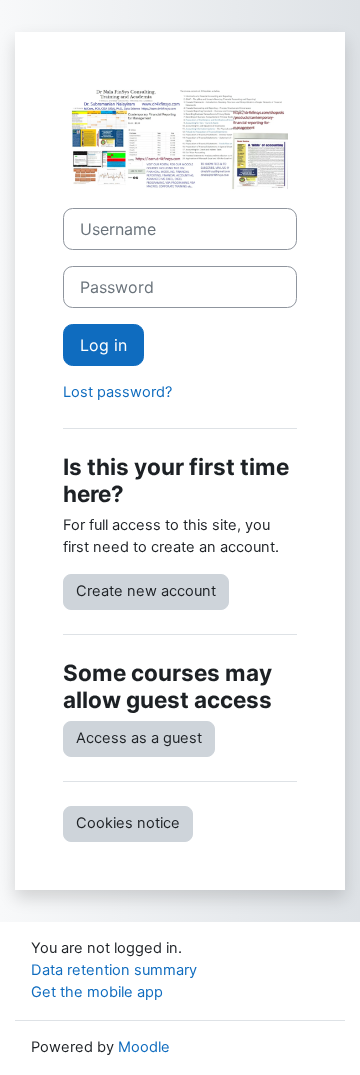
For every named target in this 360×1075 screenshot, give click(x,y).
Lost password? (117, 392)
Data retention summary (114, 970)
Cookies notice (128, 823)
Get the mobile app (97, 992)
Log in (103, 345)
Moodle (144, 1047)
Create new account (146, 591)
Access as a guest (139, 738)
